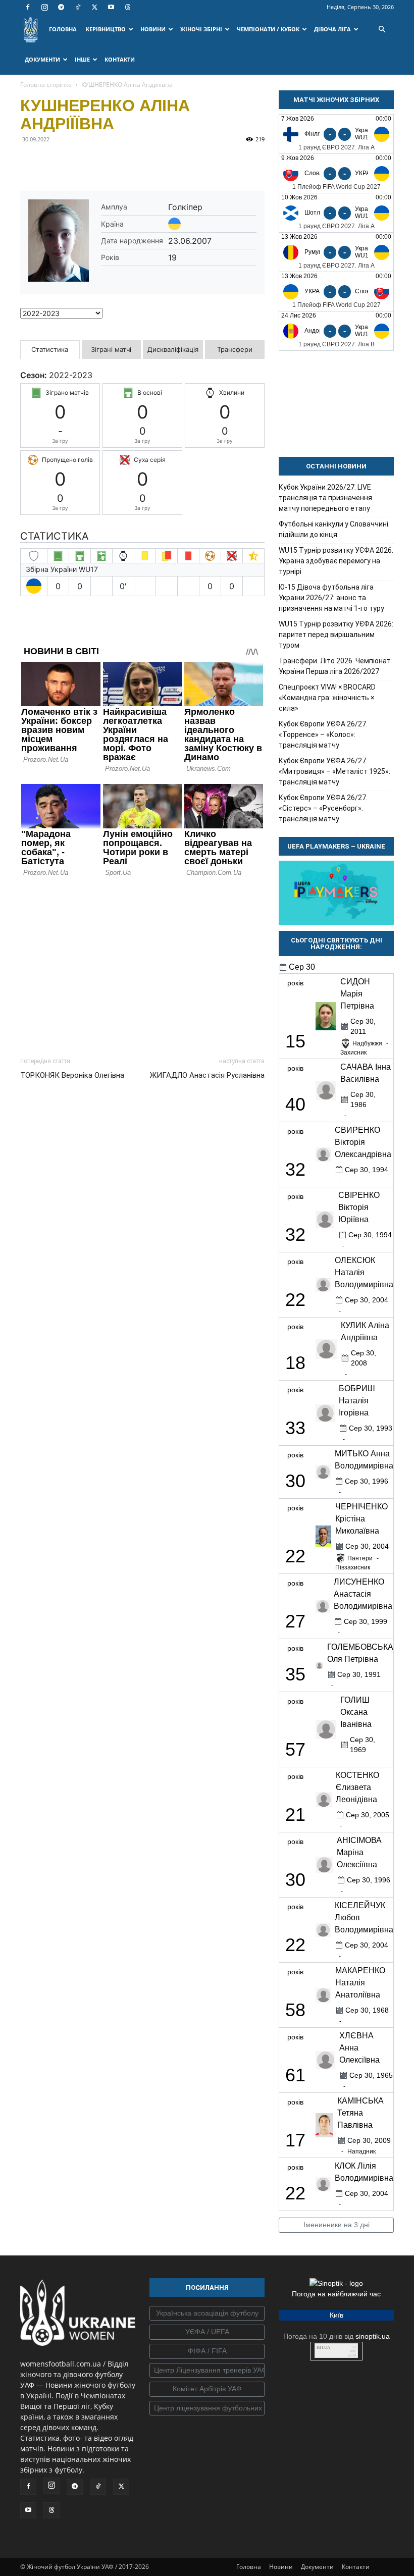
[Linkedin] (146, 162)
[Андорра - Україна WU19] (336, 331)
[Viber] (100, 162)
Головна (249, 2567)
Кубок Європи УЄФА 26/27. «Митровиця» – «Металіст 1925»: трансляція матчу (334, 771)
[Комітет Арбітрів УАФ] (207, 2389)
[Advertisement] (142, 964)
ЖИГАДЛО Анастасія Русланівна (207, 1075)
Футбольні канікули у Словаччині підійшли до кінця (333, 529)
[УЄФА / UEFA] (207, 2332)
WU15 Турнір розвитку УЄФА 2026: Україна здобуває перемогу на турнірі (336, 561)
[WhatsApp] (123, 162)
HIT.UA (323, 2348)
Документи (317, 2567)
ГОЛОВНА (63, 29)
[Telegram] (61, 7)
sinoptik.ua (373, 2336)
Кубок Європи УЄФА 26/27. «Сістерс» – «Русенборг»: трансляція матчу (323, 808)
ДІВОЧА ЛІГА (332, 29)
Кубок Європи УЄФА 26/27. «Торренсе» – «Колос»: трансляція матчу (323, 734)
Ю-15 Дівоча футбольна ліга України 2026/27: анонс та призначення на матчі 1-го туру (331, 598)
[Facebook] (28, 7)
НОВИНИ (153, 29)
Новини (281, 2567)
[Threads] (128, 7)
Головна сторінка (46, 85)
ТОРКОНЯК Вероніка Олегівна (72, 1075)
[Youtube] (111, 7)
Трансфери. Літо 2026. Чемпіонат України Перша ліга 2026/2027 (335, 666)
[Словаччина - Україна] (336, 173)
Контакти (356, 2567)
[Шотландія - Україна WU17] (336, 213)
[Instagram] (44, 7)
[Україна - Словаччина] (336, 292)
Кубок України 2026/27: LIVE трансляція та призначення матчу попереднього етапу (325, 498)
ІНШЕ (82, 59)
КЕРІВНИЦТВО (106, 29)
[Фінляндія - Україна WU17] (336, 134)
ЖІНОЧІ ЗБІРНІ (201, 29)
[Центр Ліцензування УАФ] (207, 2371)
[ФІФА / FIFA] (207, 2351)
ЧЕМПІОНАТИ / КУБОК (268, 29)
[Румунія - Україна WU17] (336, 252)
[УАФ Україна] (207, 2314)
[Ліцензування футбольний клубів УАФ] (207, 2408)
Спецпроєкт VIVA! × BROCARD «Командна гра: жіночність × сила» (327, 698)
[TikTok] (78, 7)
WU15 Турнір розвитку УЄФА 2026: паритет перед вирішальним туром (336, 635)
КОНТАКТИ (120, 59)
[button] (382, 30)
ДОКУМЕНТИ (42, 59)
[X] (94, 7)
